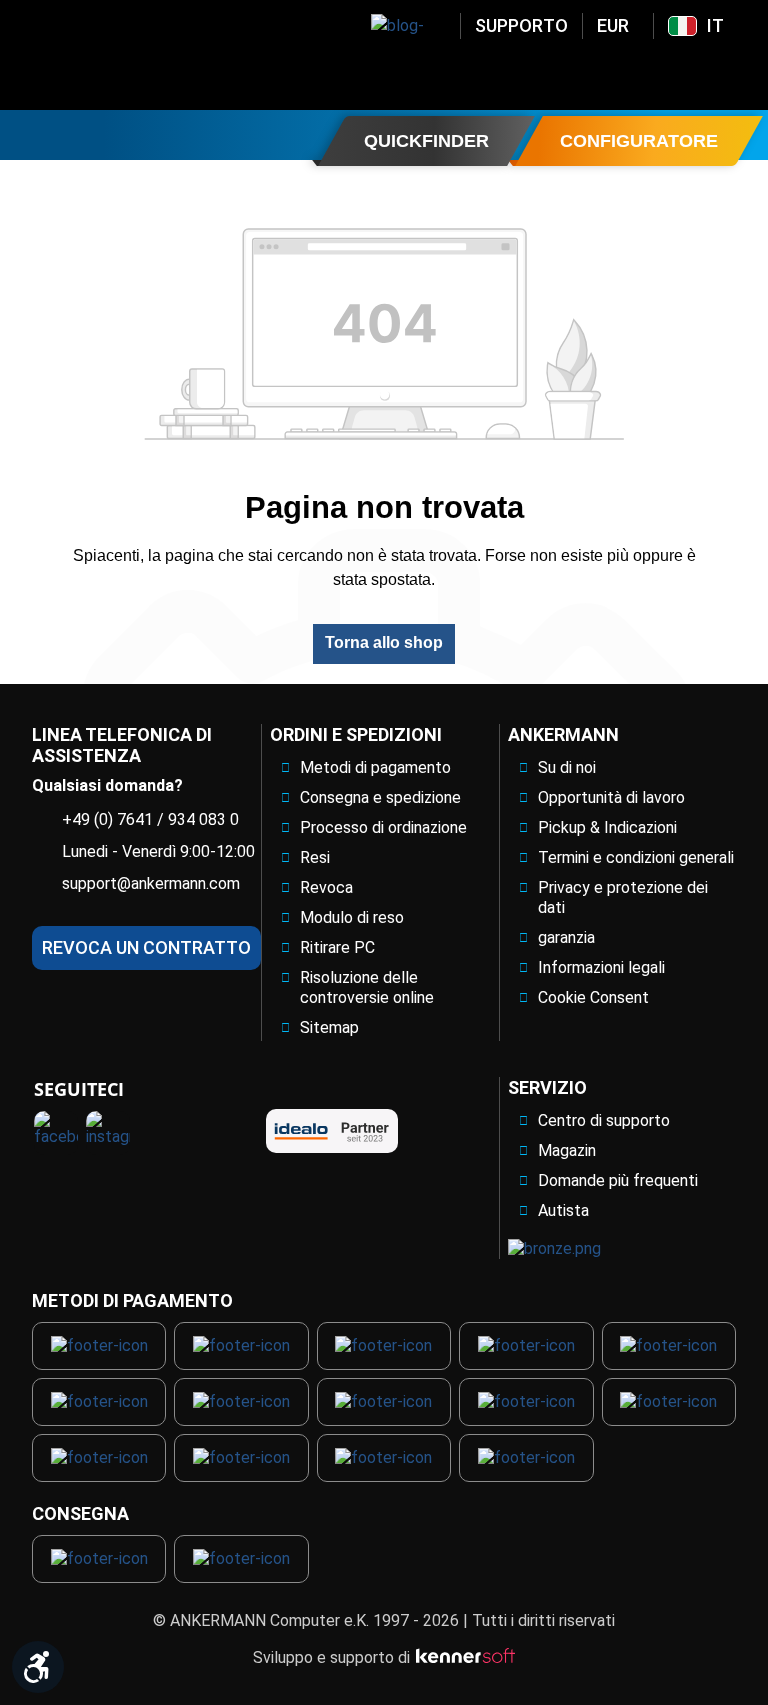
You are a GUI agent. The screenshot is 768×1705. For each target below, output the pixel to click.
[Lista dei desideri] (673, 73)
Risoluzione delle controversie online (367, 987)
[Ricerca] (569, 73)
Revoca (326, 887)
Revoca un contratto (146, 947)
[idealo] (332, 1131)
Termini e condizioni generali (636, 857)
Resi (315, 857)
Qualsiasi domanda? (107, 785)
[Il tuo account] (621, 73)
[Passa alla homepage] (170, 55)
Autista (563, 1210)
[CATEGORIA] (39, 134)
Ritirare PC (337, 947)
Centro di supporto (604, 1120)
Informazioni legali (601, 967)
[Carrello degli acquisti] (725, 73)
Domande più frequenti (618, 1180)
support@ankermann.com (151, 883)
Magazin (567, 1150)
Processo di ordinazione (383, 827)
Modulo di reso (352, 917)
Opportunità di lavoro (611, 797)
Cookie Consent (593, 997)
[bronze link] (554, 1249)
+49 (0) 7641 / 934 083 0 (150, 819)
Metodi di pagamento (375, 767)
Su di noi (567, 767)
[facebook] (56, 1133)
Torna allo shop (384, 642)
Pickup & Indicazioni (607, 827)
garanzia (566, 937)
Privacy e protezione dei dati (623, 897)
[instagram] (108, 1133)
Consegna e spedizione (380, 797)
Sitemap (329, 1027)
